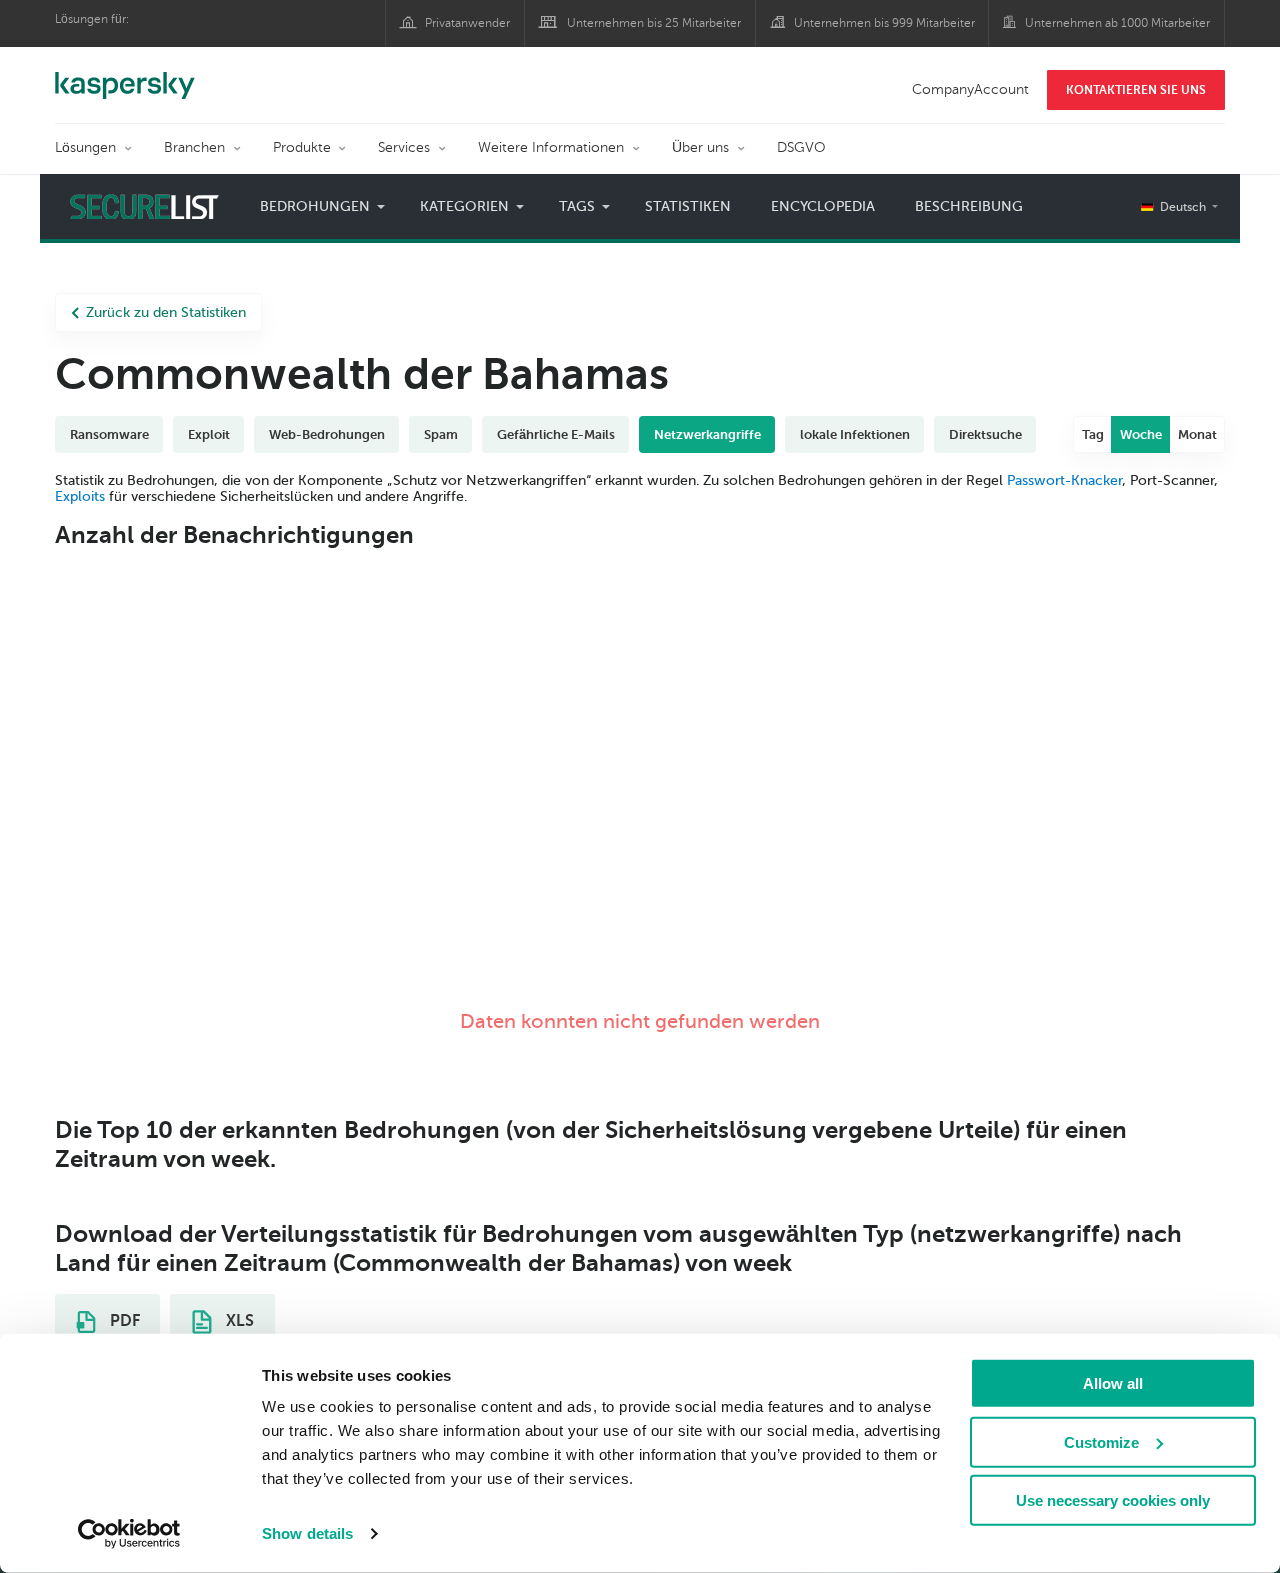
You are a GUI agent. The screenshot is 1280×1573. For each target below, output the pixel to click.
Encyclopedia (823, 206)
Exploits (80, 496)
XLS (238, 1321)
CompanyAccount (970, 89)
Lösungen (85, 147)
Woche (1141, 434)
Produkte (302, 147)
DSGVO (801, 147)
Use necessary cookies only (1113, 1500)
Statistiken (688, 206)
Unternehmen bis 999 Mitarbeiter (884, 23)
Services (404, 147)
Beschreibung (969, 206)
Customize (1101, 1441)
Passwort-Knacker (1064, 480)
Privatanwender (467, 23)
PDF (123, 1321)
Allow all (1113, 1383)
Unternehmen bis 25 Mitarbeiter (654, 23)
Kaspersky (125, 75)
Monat (1197, 434)
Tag (1093, 434)
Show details (307, 1533)
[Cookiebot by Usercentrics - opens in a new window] (129, 1534)
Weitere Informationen (551, 147)
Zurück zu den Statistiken (166, 312)
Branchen (194, 147)
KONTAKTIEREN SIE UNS (1136, 90)
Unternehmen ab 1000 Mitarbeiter (1117, 23)
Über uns (700, 147)
